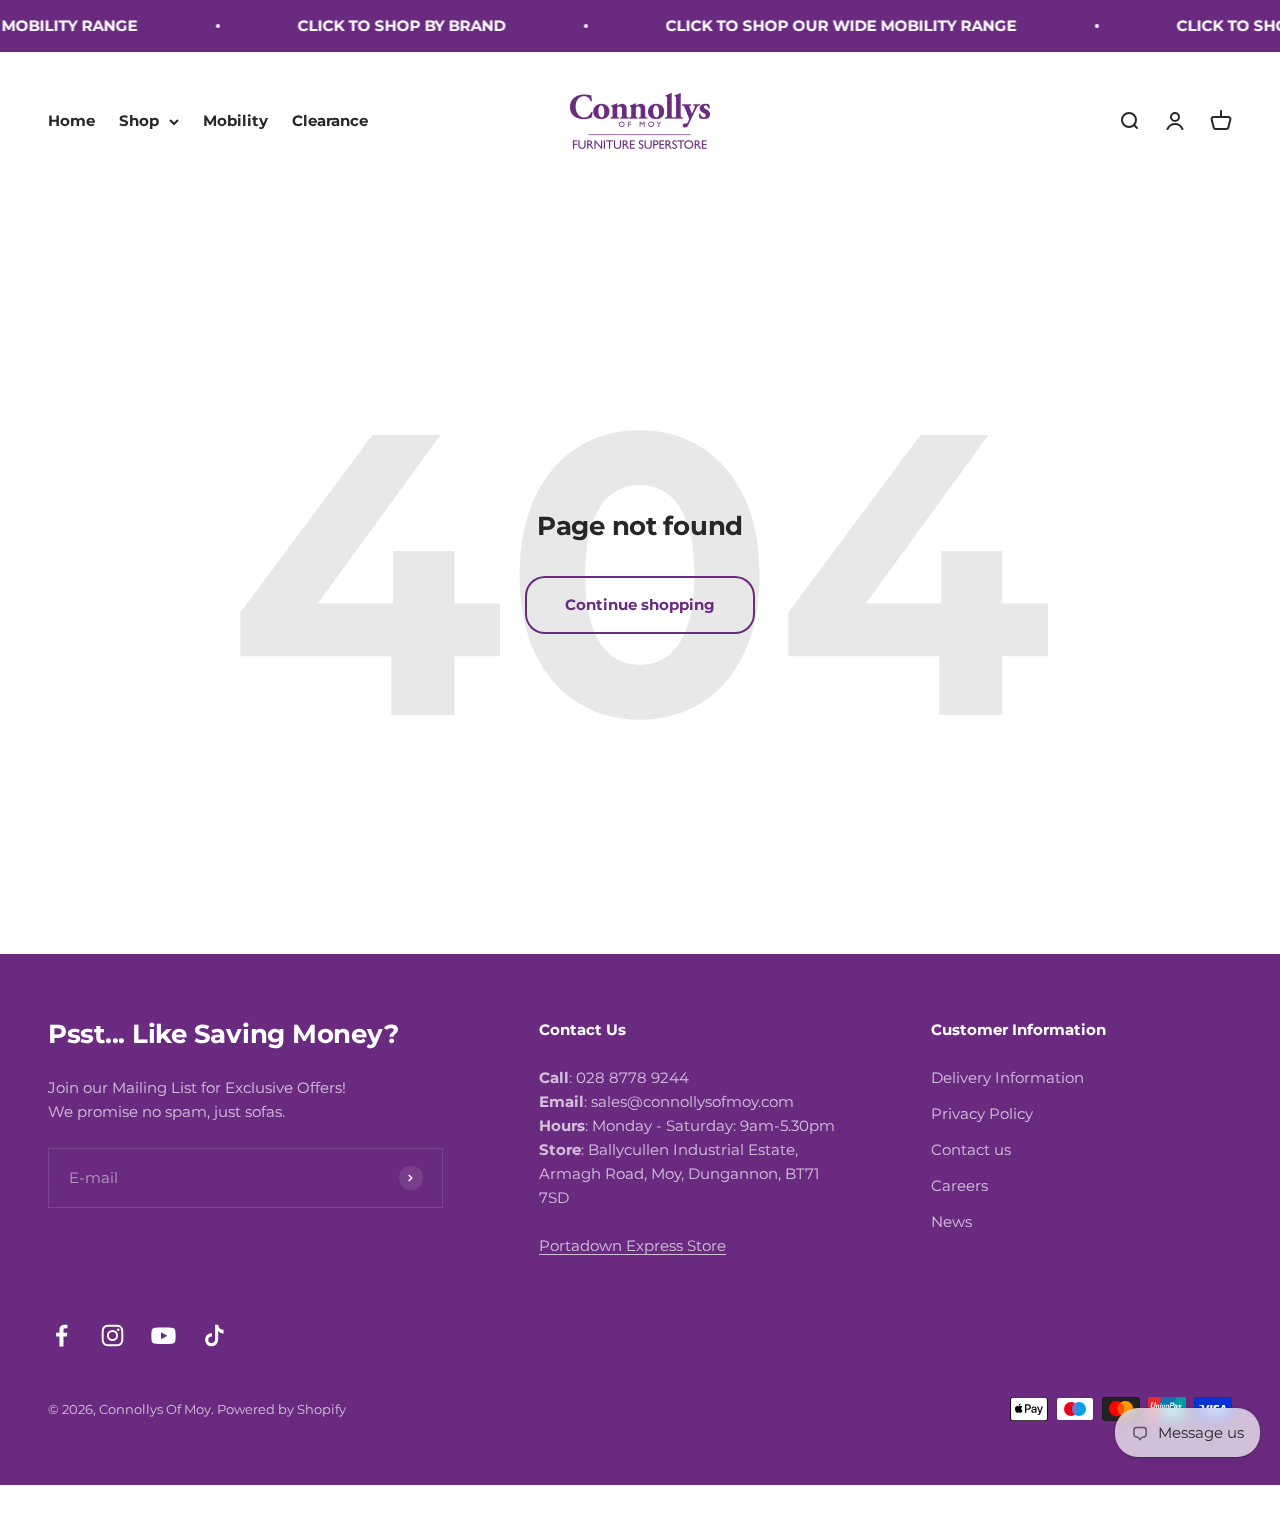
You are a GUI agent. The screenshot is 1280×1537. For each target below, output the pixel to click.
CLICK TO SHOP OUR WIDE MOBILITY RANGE (827, 25)
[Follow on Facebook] (61, 1335)
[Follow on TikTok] (214, 1335)
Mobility (235, 120)
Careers (959, 1185)
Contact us (971, 1149)
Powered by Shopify (281, 1409)
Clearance (330, 120)
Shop (139, 120)
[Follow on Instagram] (112, 1335)
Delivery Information (1007, 1077)
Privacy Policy (982, 1113)
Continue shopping (640, 604)
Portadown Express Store (632, 1245)
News (951, 1221)
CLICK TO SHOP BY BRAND (388, 25)
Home (71, 120)
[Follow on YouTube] (163, 1335)
